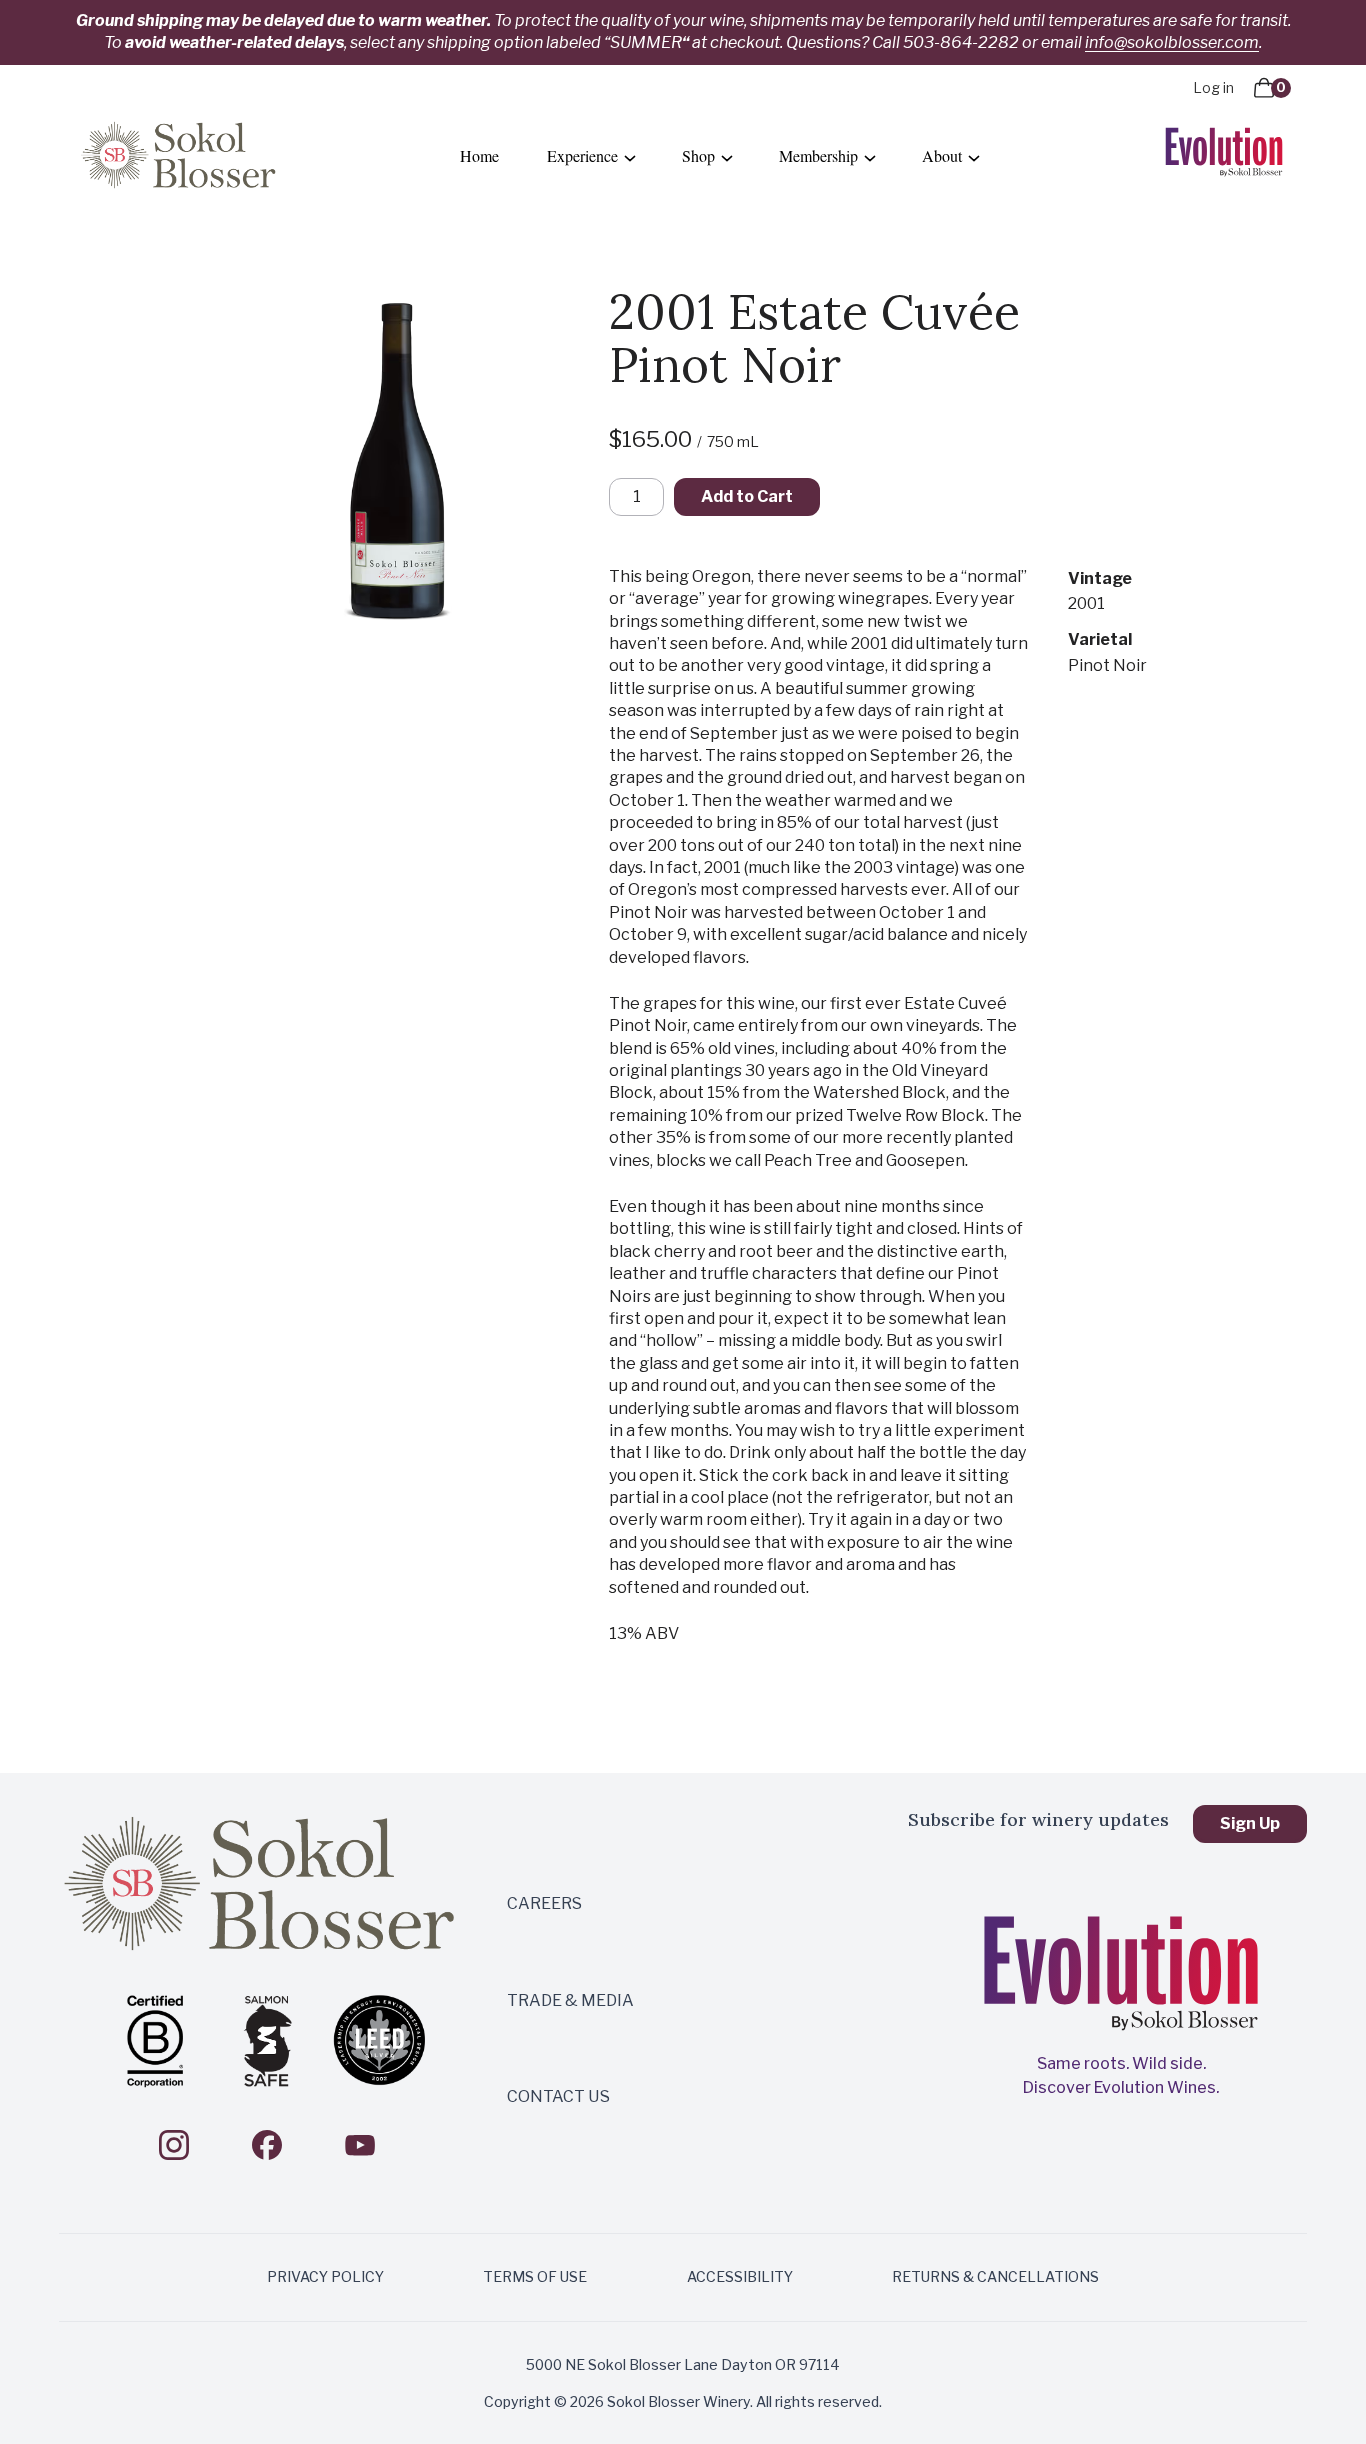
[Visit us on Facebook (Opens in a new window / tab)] (267, 2145)
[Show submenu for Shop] (727, 157)
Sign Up (1250, 1823)
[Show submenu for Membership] (870, 157)
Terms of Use (535, 2276)
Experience (582, 155)
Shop (698, 155)
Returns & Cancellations (995, 2276)
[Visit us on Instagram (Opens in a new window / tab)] (174, 2145)
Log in (1213, 87)
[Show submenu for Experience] (630, 157)
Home (479, 155)
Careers (544, 1903)
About (942, 155)
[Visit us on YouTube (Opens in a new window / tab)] (360, 2145)
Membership (818, 155)
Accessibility (740, 2276)
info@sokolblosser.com (1172, 42)
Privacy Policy (325, 2276)
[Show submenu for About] (974, 157)
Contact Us (558, 2096)
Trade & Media (570, 2000)
